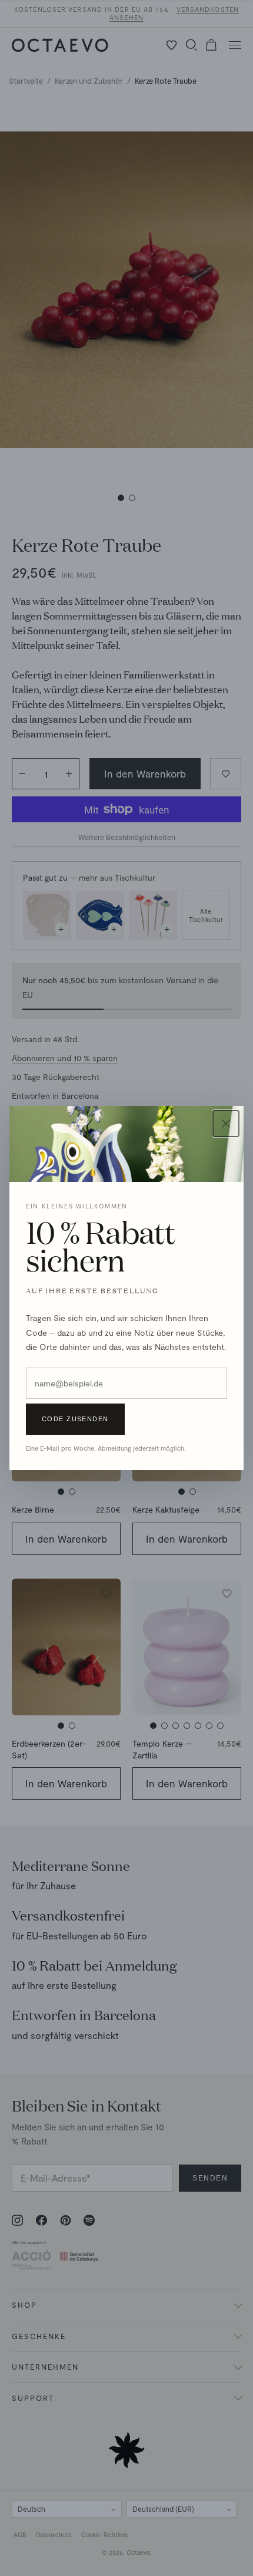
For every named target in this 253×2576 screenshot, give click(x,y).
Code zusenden (75, 1419)
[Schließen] (226, 1124)
